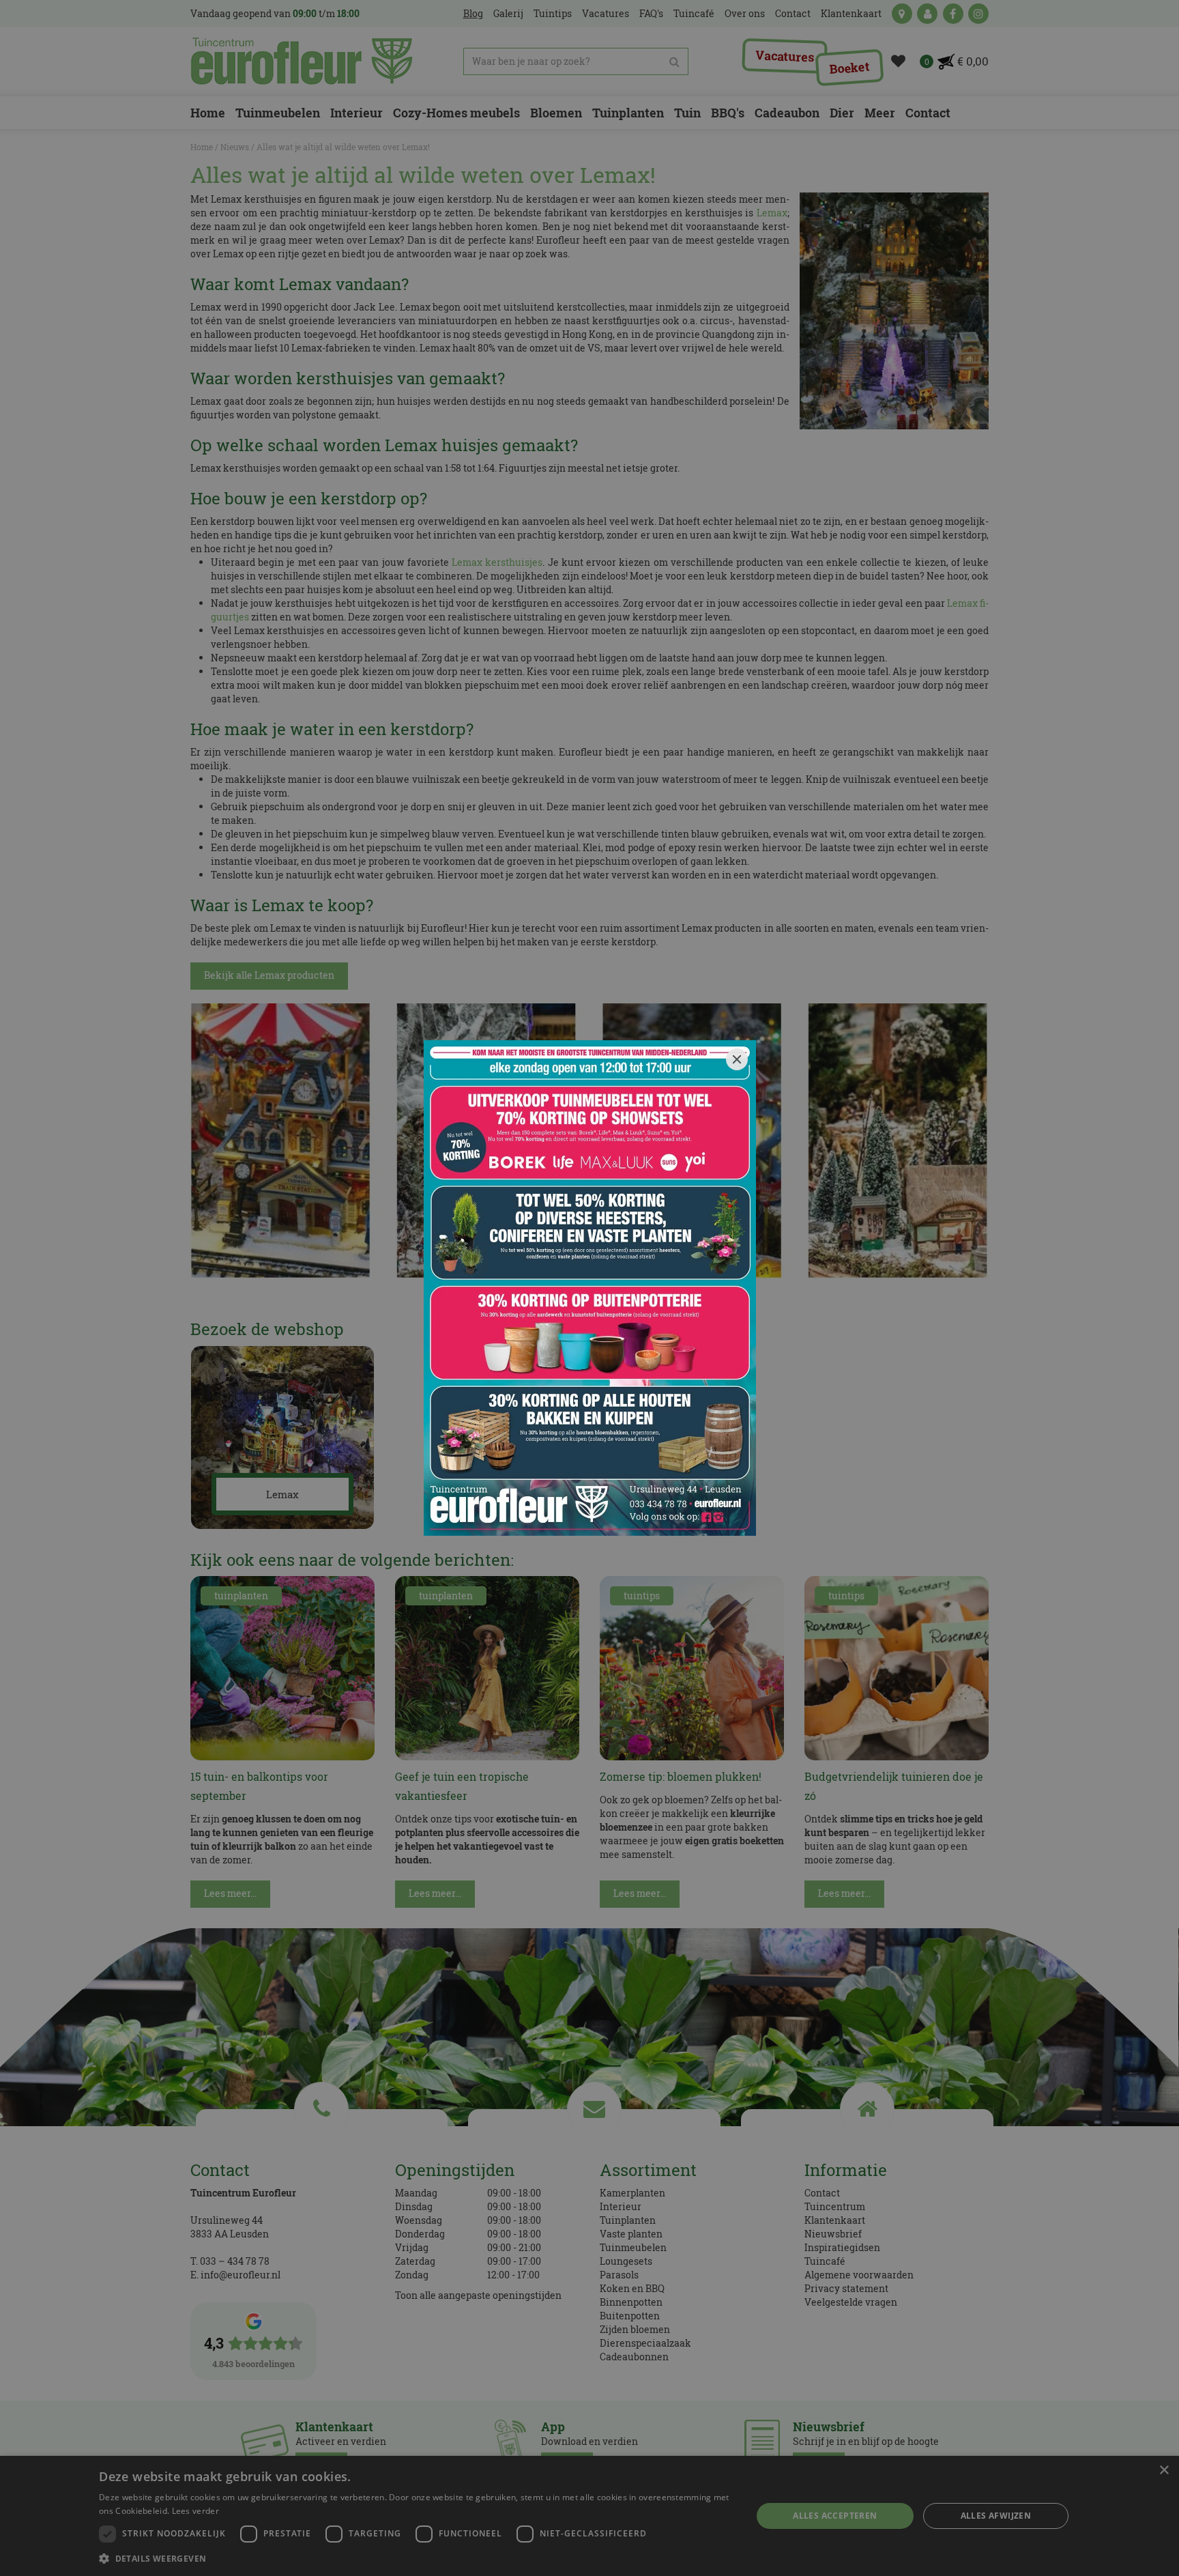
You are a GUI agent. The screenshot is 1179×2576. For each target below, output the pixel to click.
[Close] (737, 1059)
